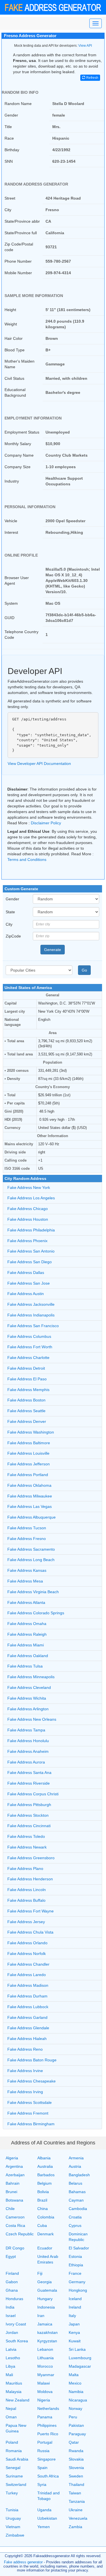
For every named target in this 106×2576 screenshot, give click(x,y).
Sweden (76, 2476)
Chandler (28, 1964)
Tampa (26, 1730)
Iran (41, 2316)
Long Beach (31, 1560)
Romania (14, 2451)
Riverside (29, 1783)
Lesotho (13, 2358)
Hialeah (27, 2039)
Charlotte (28, 1358)
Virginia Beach (33, 1592)
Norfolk (27, 1954)
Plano (25, 1869)
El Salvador (79, 2248)
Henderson (30, 1879)
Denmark (46, 2234)
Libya (10, 2366)
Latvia (11, 2349)
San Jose (29, 1283)
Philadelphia (31, 1230)
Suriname (14, 2476)
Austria (75, 2166)
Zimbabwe (15, 2535)
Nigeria (44, 2400)
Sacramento (31, 1549)
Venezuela (78, 2518)
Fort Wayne (31, 1911)
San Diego (30, 1262)
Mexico (75, 2383)
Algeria (12, 2158)
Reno (25, 2049)
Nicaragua (78, 2400)
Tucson (27, 1528)
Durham (27, 1996)
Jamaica (45, 2324)
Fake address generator (23, 2562)
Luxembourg (80, 2358)
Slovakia (76, 2459)
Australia (45, 2166)
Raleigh (27, 1634)
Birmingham (31, 2124)
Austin (26, 1294)
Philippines (47, 2425)
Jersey (26, 1922)
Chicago (28, 1209)
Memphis (28, 1390)
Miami (26, 1645)
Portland (28, 1475)
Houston (28, 1219)
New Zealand (18, 2400)
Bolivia (43, 2192)
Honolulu (28, 1741)
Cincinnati (29, 1826)
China (43, 2209)
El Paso (27, 1379)
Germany (77, 2282)
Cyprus (75, 2225)
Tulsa (25, 1666)
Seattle (26, 1411)
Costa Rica (15, 2225)
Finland (12, 2273)
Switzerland (16, 2485)
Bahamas (77, 2192)
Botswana (14, 2200)
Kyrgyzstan (47, 2341)
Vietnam (13, 2527)
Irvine (25, 2071)
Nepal (11, 2408)
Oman (11, 2417)
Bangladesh (79, 2175)
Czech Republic (20, 2234)
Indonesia (46, 2307)
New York (29, 1187)
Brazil (42, 2200)
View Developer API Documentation (39, 764)
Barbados (46, 2175)
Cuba (42, 2225)
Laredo (27, 1975)
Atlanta (26, 1602)
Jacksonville (31, 1304)
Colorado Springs (36, 1613)
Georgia (45, 2282)
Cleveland (29, 1687)
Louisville (28, 1453)
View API (85, 46)
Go (84, 970)
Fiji (40, 2273)
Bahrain (13, 2183)
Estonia (75, 2256)
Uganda (44, 2510)
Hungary (45, 2299)
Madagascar (80, 2366)
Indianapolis (31, 1315)
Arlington (28, 1709)
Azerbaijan (15, 2175)
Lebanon (45, 2349)
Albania (44, 2158)
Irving (25, 2092)
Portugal (45, 2442)
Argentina (14, 2166)
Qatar (74, 2442)
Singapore (46, 2459)
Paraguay (77, 2434)
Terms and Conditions (27, 860)
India (10, 2307)
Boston (26, 1400)
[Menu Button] (96, 23)
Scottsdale (30, 2102)
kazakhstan (47, 2332)
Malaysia (14, 2392)
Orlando (27, 1943)
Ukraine (76, 2510)
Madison (28, 1985)
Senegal (13, 2468)
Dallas (26, 1273)
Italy (72, 2316)
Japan (74, 2324)
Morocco (45, 2366)
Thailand (76, 2485)
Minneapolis (31, 1677)
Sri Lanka (77, 2349)
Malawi (44, 2383)
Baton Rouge (32, 2060)
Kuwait (75, 2341)
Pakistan (76, 2425)
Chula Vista (30, 1932)
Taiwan (75, 2493)
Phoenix (27, 1241)
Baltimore (29, 1443)
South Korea (17, 2341)
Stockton (28, 1815)
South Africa (48, 2476)
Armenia (76, 2158)
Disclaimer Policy (46, 823)
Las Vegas (30, 1506)
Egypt (11, 2256)
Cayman (76, 2200)
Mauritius (14, 2383)
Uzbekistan (47, 2518)
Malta (74, 2375)
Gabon (12, 2282)
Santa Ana (29, 1773)
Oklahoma (29, 1485)
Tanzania (77, 2501)
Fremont (28, 2113)
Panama (45, 2417)
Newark (27, 1847)
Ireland (75, 2307)
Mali (9, 2375)
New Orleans (32, 1719)
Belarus (75, 2183)
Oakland (28, 1656)
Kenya (74, 2332)
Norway (75, 2408)
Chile (10, 2209)
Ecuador (45, 2248)
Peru (73, 2417)
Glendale (28, 2028)
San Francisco (33, 1326)
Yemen (44, 2527)
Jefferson (29, 1464)
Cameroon (15, 2217)
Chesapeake (32, 2081)
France (75, 2273)
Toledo (26, 1836)
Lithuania (46, 2358)
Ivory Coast (16, 2324)
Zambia (75, 2527)
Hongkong (78, 2290)
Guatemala (47, 2290)
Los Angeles (31, 1198)
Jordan (12, 2332)
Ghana (12, 2290)
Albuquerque (32, 1517)
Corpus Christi (33, 1794)
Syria (42, 2485)
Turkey (12, 2493)
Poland (12, 2442)
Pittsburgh (29, 1805)
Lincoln (27, 1890)
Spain (42, 2468)
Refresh (92, 78)
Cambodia (78, 2209)
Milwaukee (30, 1496)
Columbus (29, 1336)
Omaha (27, 1624)
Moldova (45, 2392)
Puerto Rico (48, 2434)
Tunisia (12, 2510)
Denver (27, 1421)
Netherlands (48, 2408)
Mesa (25, 1581)
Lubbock (28, 2007)
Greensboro (31, 1858)
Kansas (27, 1570)
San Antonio (31, 1251)
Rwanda (76, 2451)
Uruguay (13, 2518)
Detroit (26, 1368)
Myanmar (46, 2375)
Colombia (46, 2217)
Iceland (75, 2299)
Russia (43, 2451)
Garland (27, 2017)
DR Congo (15, 2248)
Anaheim (28, 1751)
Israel (11, 2316)
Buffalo (26, 1900)
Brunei (11, 2192)
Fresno (27, 1539)
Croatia (75, 2217)
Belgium (45, 2183)
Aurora (26, 1762)
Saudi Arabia (17, 2459)
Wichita (27, 1698)
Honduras (14, 2299)
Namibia (76, 2392)
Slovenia (76, 2468)
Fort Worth (30, 1347)
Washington (31, 1432)
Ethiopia (76, 2265)
